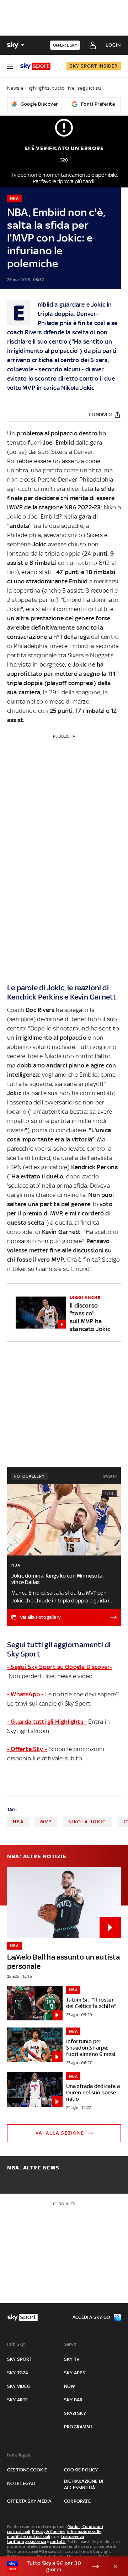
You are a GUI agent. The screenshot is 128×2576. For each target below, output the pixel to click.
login (113, 45)
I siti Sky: (16, 2344)
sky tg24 (18, 2373)
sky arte (18, 2400)
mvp (46, 1822)
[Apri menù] (10, 66)
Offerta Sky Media (29, 2501)
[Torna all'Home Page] (35, 66)
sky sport (20, 2359)
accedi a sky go (91, 2317)
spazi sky (75, 2413)
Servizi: (71, 2344)
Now (70, 2386)
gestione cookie (27, 2470)
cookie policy (81, 2470)
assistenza (36, 2541)
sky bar (73, 2400)
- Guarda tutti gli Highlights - (47, 1722)
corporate (77, 2501)
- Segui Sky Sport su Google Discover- (60, 1667)
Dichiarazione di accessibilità (84, 2484)
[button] (53, 2566)
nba (18, 1822)
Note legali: (19, 2455)
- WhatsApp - (25, 1694)
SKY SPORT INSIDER (94, 66)
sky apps (75, 2373)
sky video (19, 2386)
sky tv (72, 2359)
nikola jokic (87, 1822)
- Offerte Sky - (27, 1749)
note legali (21, 2483)
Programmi (78, 2427)
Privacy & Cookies (49, 2532)
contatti (58, 2541)
